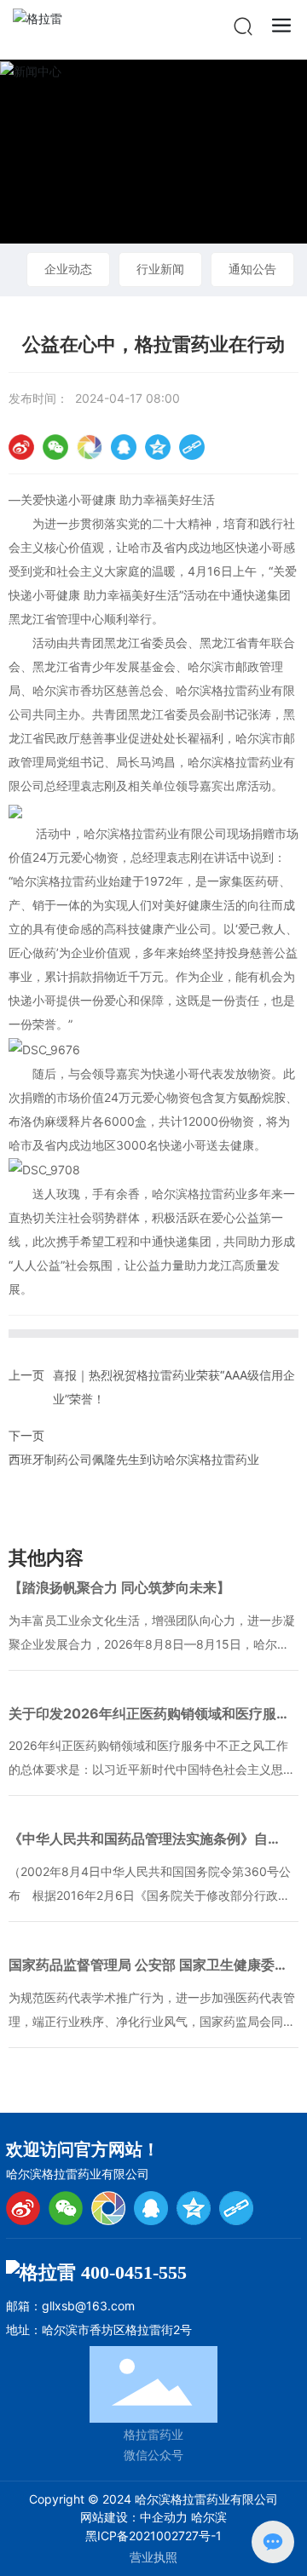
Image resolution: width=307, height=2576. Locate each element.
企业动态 (68, 269)
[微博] (23, 2208)
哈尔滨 (209, 2517)
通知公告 (252, 269)
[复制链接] (192, 447)
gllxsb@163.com (88, 2306)
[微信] (55, 447)
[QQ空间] (158, 447)
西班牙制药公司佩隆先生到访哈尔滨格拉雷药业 (134, 1459)
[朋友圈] (90, 447)
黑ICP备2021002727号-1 (153, 2536)
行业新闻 (160, 269)
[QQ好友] (124, 447)
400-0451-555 (134, 2272)
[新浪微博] (21, 447)
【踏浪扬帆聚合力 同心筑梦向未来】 (119, 1587)
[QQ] (151, 2208)
